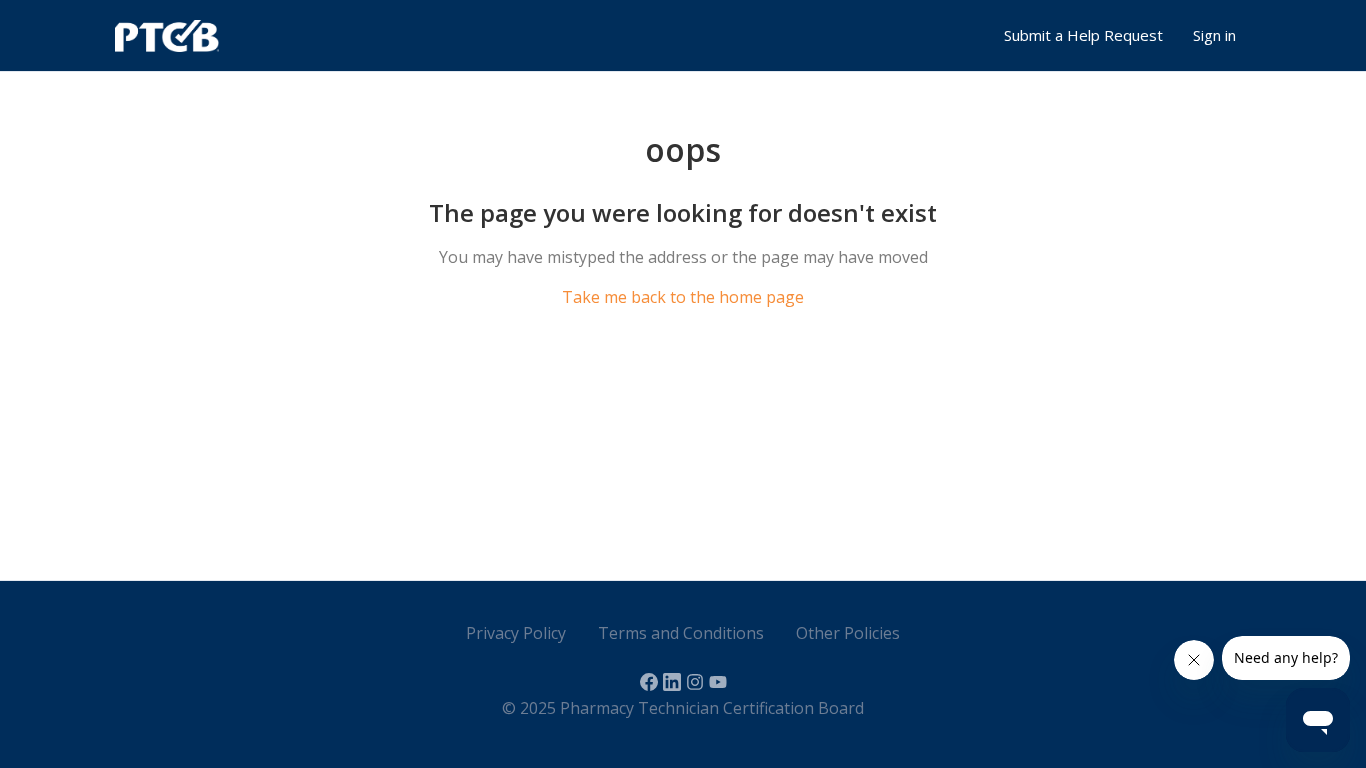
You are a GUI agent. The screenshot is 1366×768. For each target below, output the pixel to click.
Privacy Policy (516, 633)
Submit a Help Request (1083, 35)
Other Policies (848, 633)
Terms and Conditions (681, 633)
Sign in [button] (1214, 35)
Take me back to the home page (683, 297)
